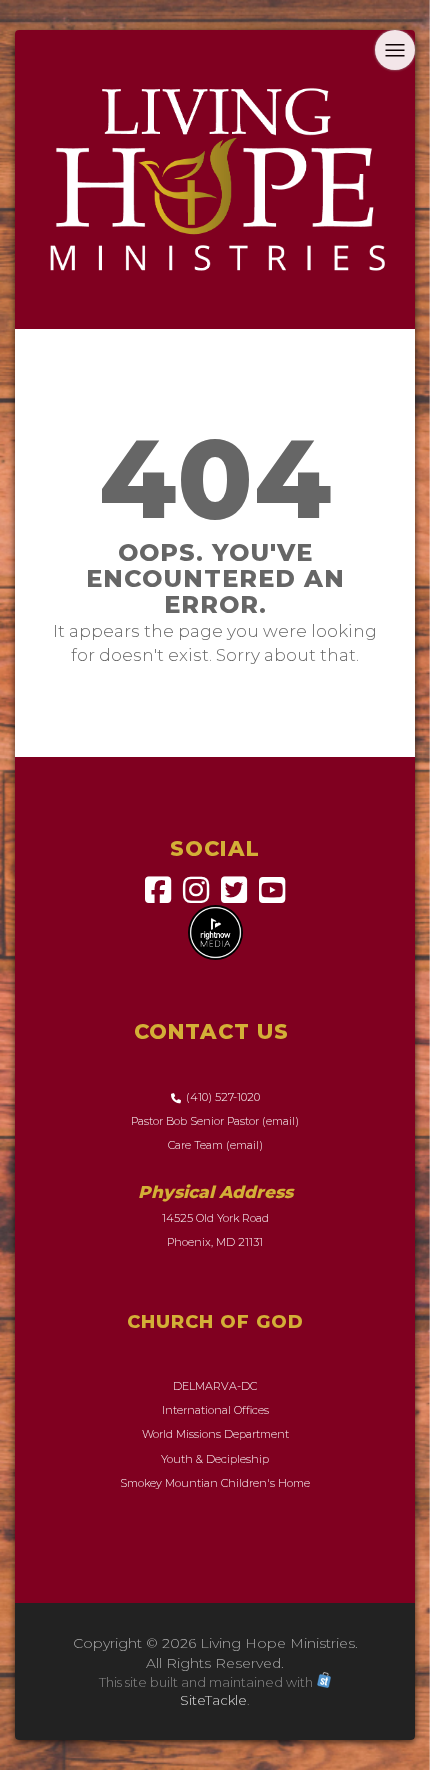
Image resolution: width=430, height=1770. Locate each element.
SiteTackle (213, 1700)
